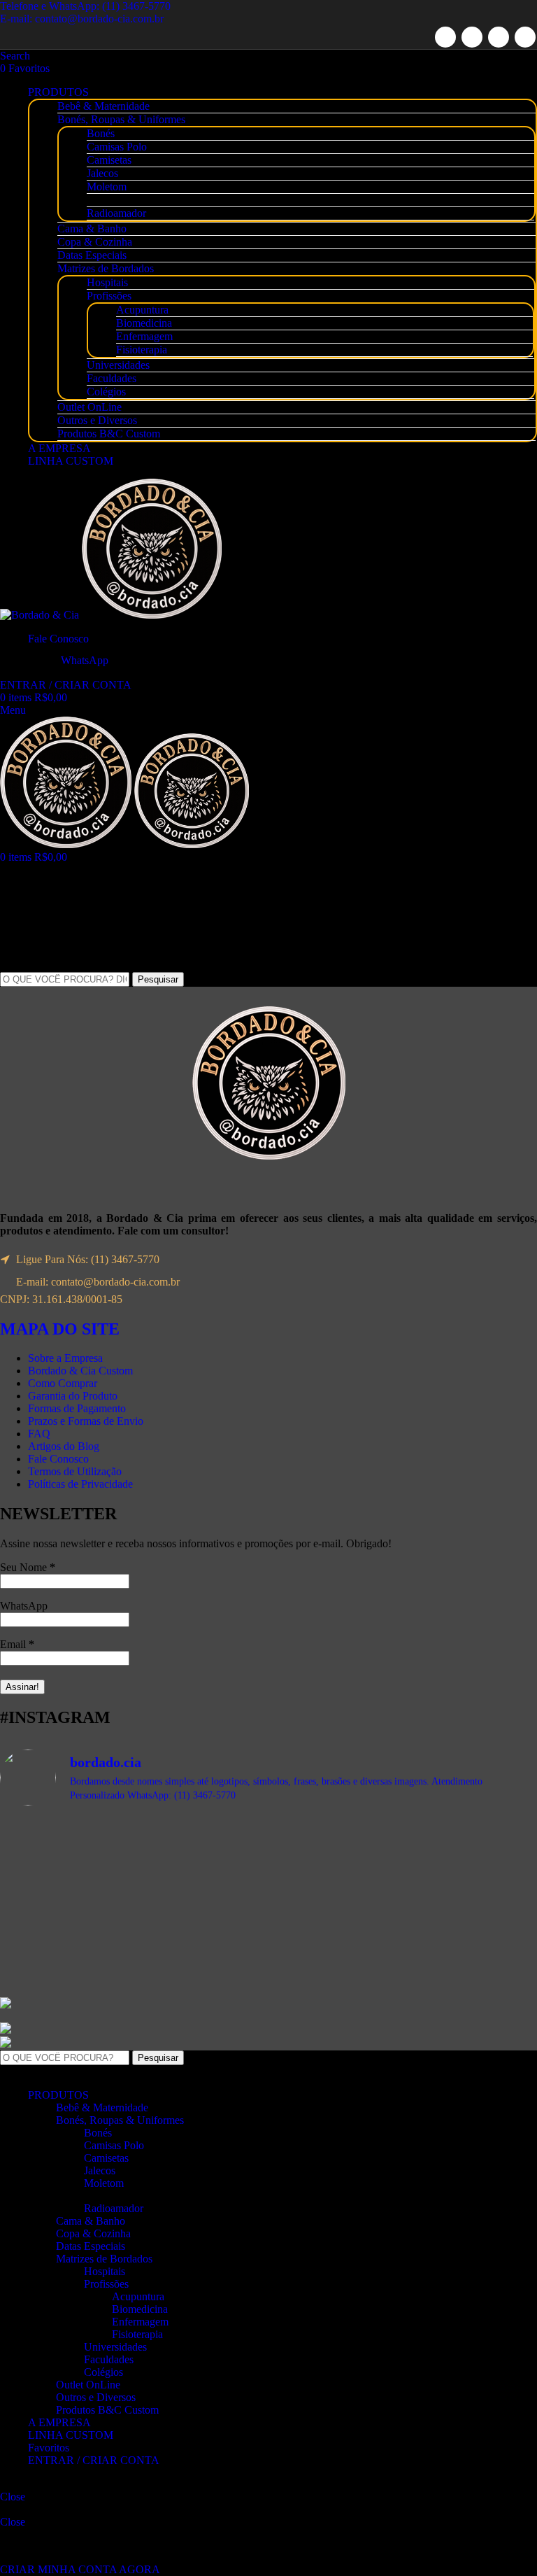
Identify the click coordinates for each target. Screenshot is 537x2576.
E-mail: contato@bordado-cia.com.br (82, 19)
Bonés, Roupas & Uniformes (121, 119)
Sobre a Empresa (65, 1358)
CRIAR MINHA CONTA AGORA (80, 2569)
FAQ (39, 1434)
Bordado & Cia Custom (80, 1371)
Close (13, 2497)
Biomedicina (144, 323)
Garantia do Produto (73, 1396)
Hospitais (107, 282)
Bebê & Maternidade (103, 106)
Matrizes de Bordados (106, 268)
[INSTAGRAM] (525, 37)
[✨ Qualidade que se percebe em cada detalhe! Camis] (404, 1912)
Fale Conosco (58, 1459)
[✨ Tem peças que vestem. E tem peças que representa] (133, 1931)
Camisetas (109, 160)
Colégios (106, 392)
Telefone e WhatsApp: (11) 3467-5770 (85, 6)
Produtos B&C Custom (109, 434)
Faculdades (112, 378)
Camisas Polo (117, 147)
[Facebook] (445, 37)
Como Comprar (63, 1383)
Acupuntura (142, 310)
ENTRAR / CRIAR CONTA (94, 2460)
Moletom (107, 186)
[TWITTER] (472, 37)
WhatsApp (24, 1606)
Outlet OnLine (89, 407)
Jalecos (102, 173)
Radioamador (116, 213)
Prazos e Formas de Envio (86, 1421)
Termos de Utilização (75, 1471)
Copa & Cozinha (95, 242)
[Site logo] (41, 615)
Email (17, 1644)
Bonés (101, 133)
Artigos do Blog (64, 1446)
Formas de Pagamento (77, 1408)
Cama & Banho (92, 228)
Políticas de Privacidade (80, 1484)
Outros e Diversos (97, 420)
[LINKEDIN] (499, 37)
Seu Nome (28, 1567)
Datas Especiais (92, 255)
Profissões (109, 296)
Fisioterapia (142, 350)
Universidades (118, 365)
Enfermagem (144, 336)
